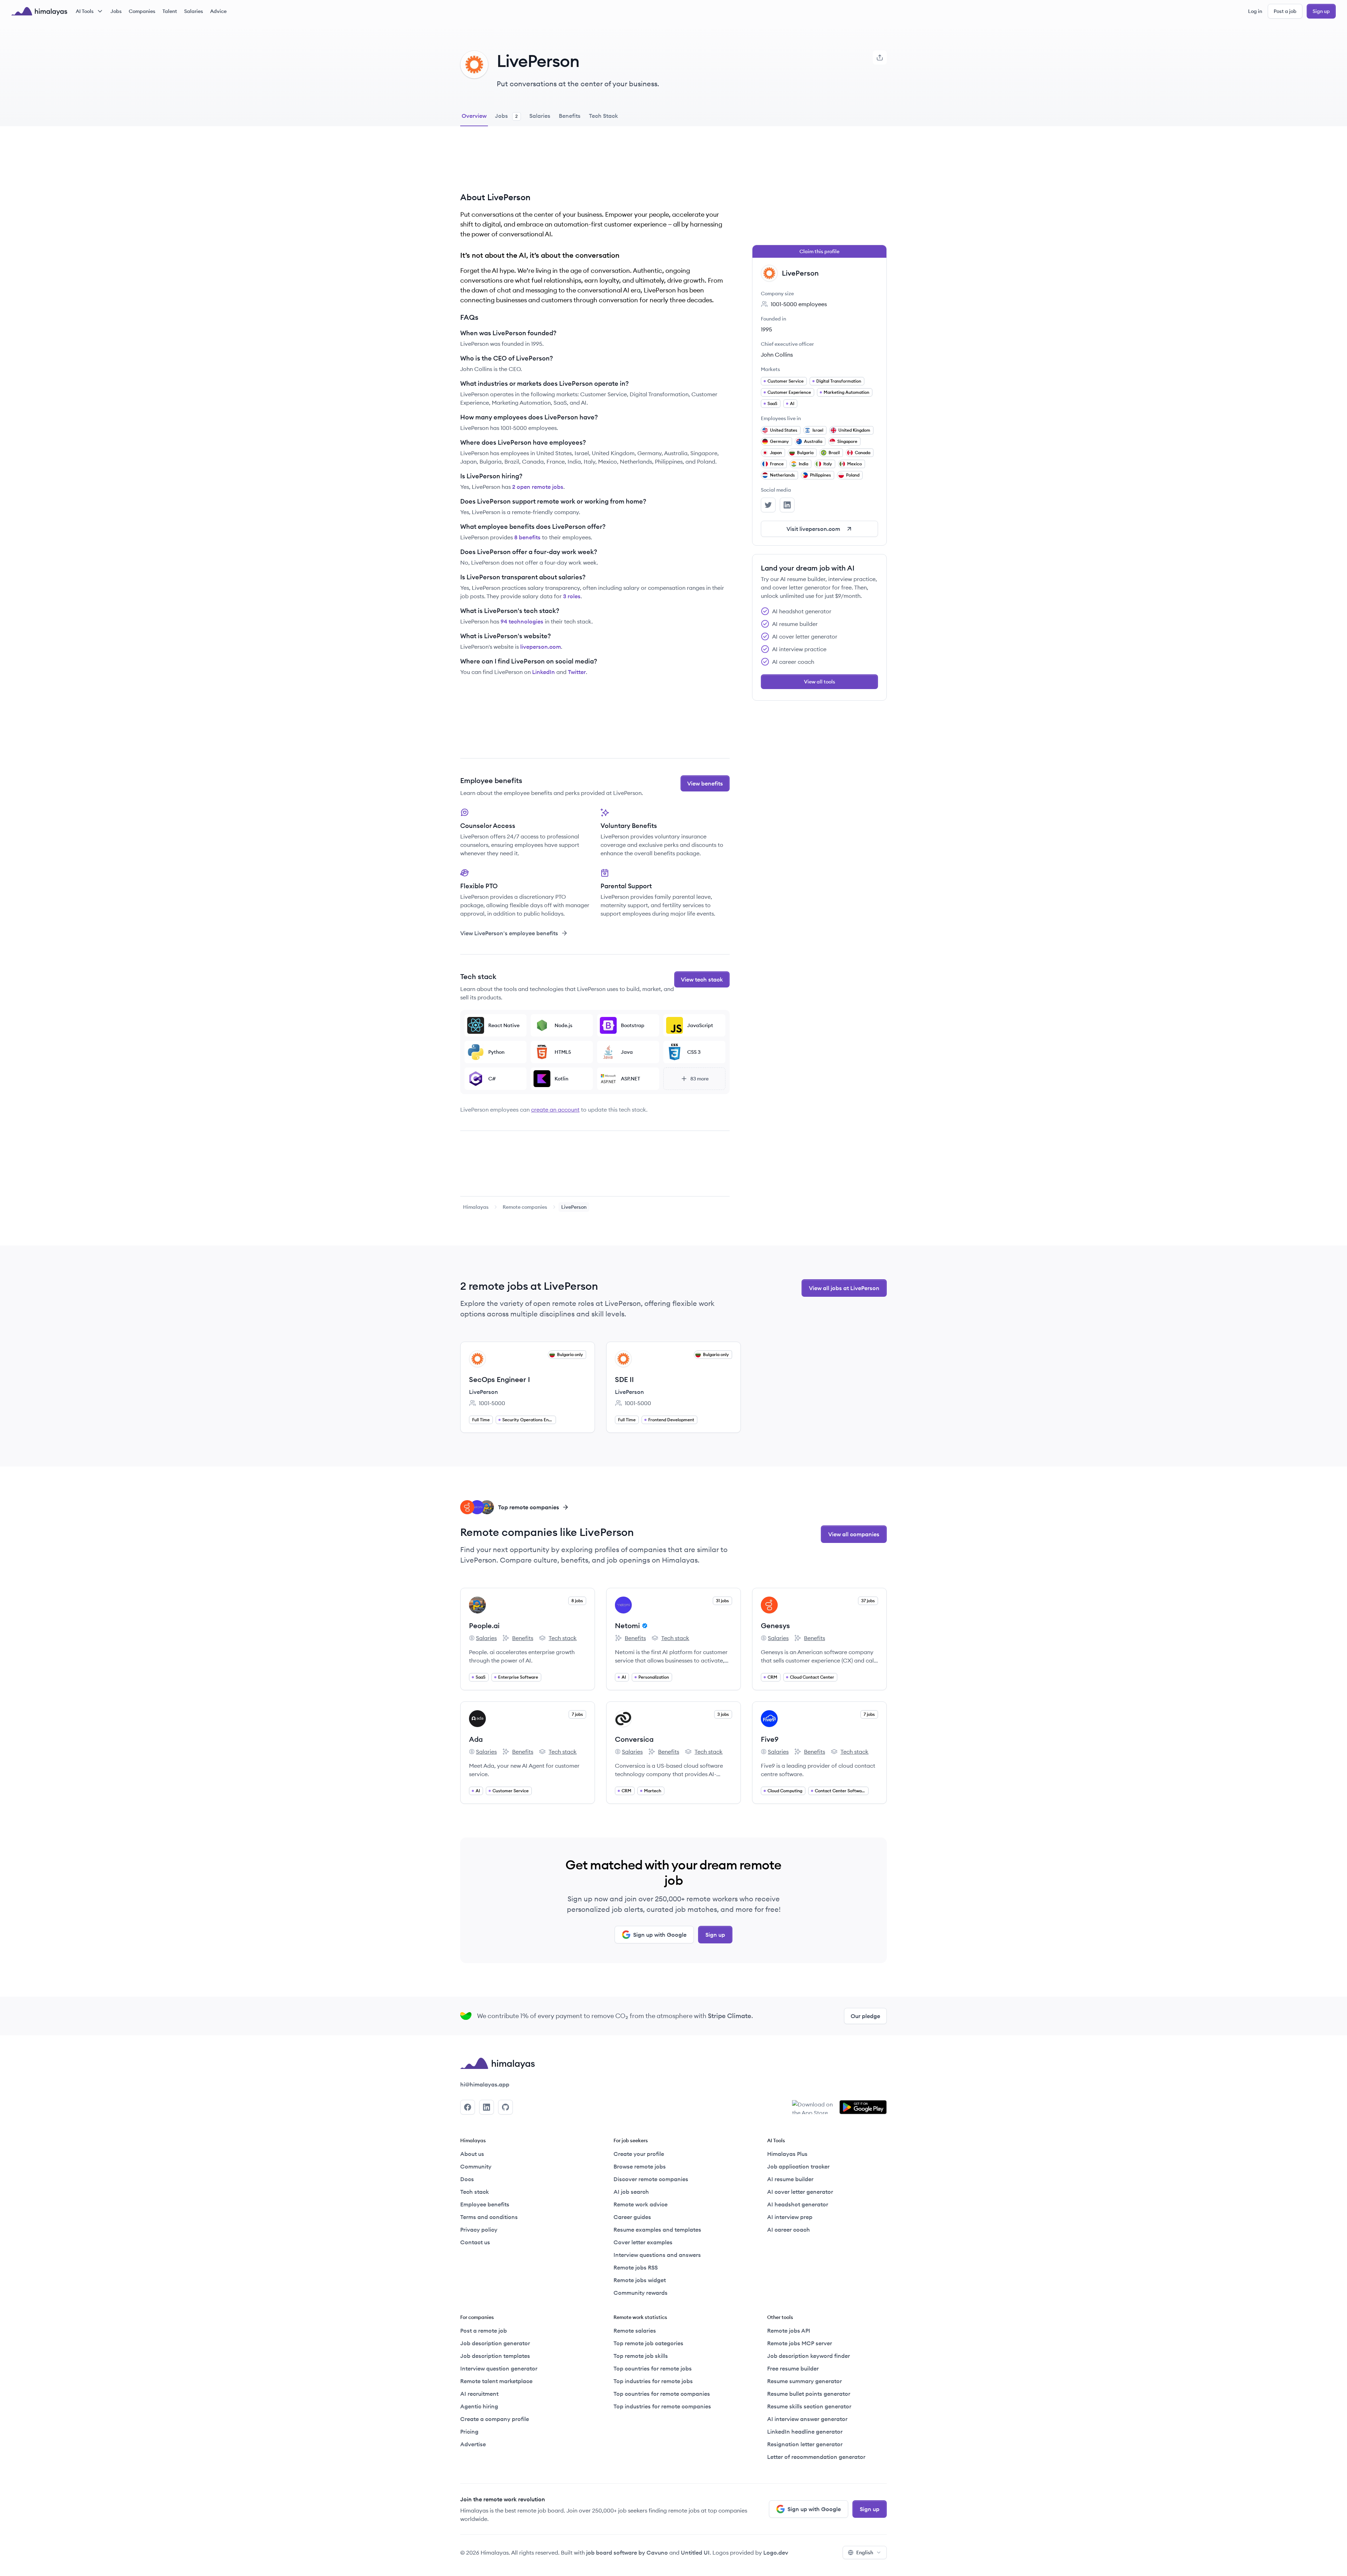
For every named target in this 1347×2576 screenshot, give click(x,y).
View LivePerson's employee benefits (509, 933)
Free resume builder (793, 2368)
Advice (218, 11)
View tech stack (702, 979)
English (865, 2553)
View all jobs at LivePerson (844, 1288)
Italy (828, 464)
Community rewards (641, 2293)
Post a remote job (484, 2331)
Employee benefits (485, 2204)
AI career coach (789, 2230)
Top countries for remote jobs (653, 2368)
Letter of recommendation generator (816, 2457)
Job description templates (495, 2356)
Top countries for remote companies (662, 2394)
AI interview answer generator (807, 2419)
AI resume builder (790, 2179)
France (777, 464)
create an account (555, 1110)
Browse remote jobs (640, 2166)
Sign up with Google (660, 1935)
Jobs (116, 11)
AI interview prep (790, 2217)
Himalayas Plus (787, 2154)
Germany (779, 441)
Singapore (847, 441)
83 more (699, 1079)
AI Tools (85, 11)
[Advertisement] (595, 164)
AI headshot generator (798, 2204)
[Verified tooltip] (644, 1626)
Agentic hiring (479, 2406)
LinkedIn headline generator (805, 2432)
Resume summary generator (805, 2381)
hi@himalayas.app (485, 2084)
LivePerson (484, 1392)
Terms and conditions (489, 2217)
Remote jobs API (789, 2331)
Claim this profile (819, 251)
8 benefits (527, 537)
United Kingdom (854, 430)
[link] (476, 1207)
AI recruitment (479, 2394)
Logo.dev (776, 2553)
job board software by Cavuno (627, 2553)
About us (472, 2154)
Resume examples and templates (657, 2230)
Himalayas (476, 1207)
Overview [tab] (474, 116)
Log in (1255, 11)
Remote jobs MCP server (800, 2343)
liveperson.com (541, 647)
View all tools (820, 682)
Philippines (820, 475)
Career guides (632, 2217)
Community (476, 2166)
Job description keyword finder (809, 2356)
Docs (467, 2179)
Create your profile (639, 2154)
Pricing (469, 2432)
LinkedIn (544, 672)
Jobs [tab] (506, 116)
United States (784, 430)
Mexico (855, 464)
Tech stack (558, 1638)
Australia (813, 441)
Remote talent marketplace (496, 2381)
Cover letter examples (643, 2242)
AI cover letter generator (800, 2192)
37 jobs (868, 1601)
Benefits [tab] (570, 116)
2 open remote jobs (538, 487)
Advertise (473, 2444)
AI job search (631, 2192)
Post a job (1285, 11)
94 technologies (522, 621)
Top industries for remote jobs (653, 2381)
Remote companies (525, 1207)
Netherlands (782, 475)
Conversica (634, 1739)
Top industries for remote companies (662, 2406)
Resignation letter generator (805, 2444)
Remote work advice (641, 2204)
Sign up (1321, 11)
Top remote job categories (648, 2343)
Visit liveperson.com (813, 529)
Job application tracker (798, 2166)
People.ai (484, 1626)
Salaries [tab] (540, 116)
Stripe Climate (730, 2016)
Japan (776, 453)
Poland (853, 475)
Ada (476, 1739)
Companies (142, 11)
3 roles (572, 596)
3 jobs (723, 1714)
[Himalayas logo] (39, 11)
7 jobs (577, 1714)
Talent (170, 11)
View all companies (854, 1534)
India (803, 464)
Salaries (194, 11)
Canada (863, 453)
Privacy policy (479, 2230)
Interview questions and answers (657, 2255)
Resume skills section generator (809, 2406)
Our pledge (865, 2016)
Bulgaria (805, 453)
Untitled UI (695, 2553)
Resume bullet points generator (809, 2394)
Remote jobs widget (640, 2280)
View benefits (705, 783)
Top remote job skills (641, 2356)
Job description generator (495, 2343)
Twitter (577, 672)
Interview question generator (499, 2368)
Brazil (834, 453)
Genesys (775, 1626)
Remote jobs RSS (636, 2267)
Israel (818, 430)
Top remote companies (529, 1507)
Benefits (518, 1638)
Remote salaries (635, 2331)
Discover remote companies (651, 2179)
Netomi (627, 1626)
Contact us (475, 2242)
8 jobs (577, 1601)
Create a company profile (495, 2419)
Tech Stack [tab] (604, 116)
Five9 (770, 1739)
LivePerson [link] (574, 1207)
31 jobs (722, 1601)
